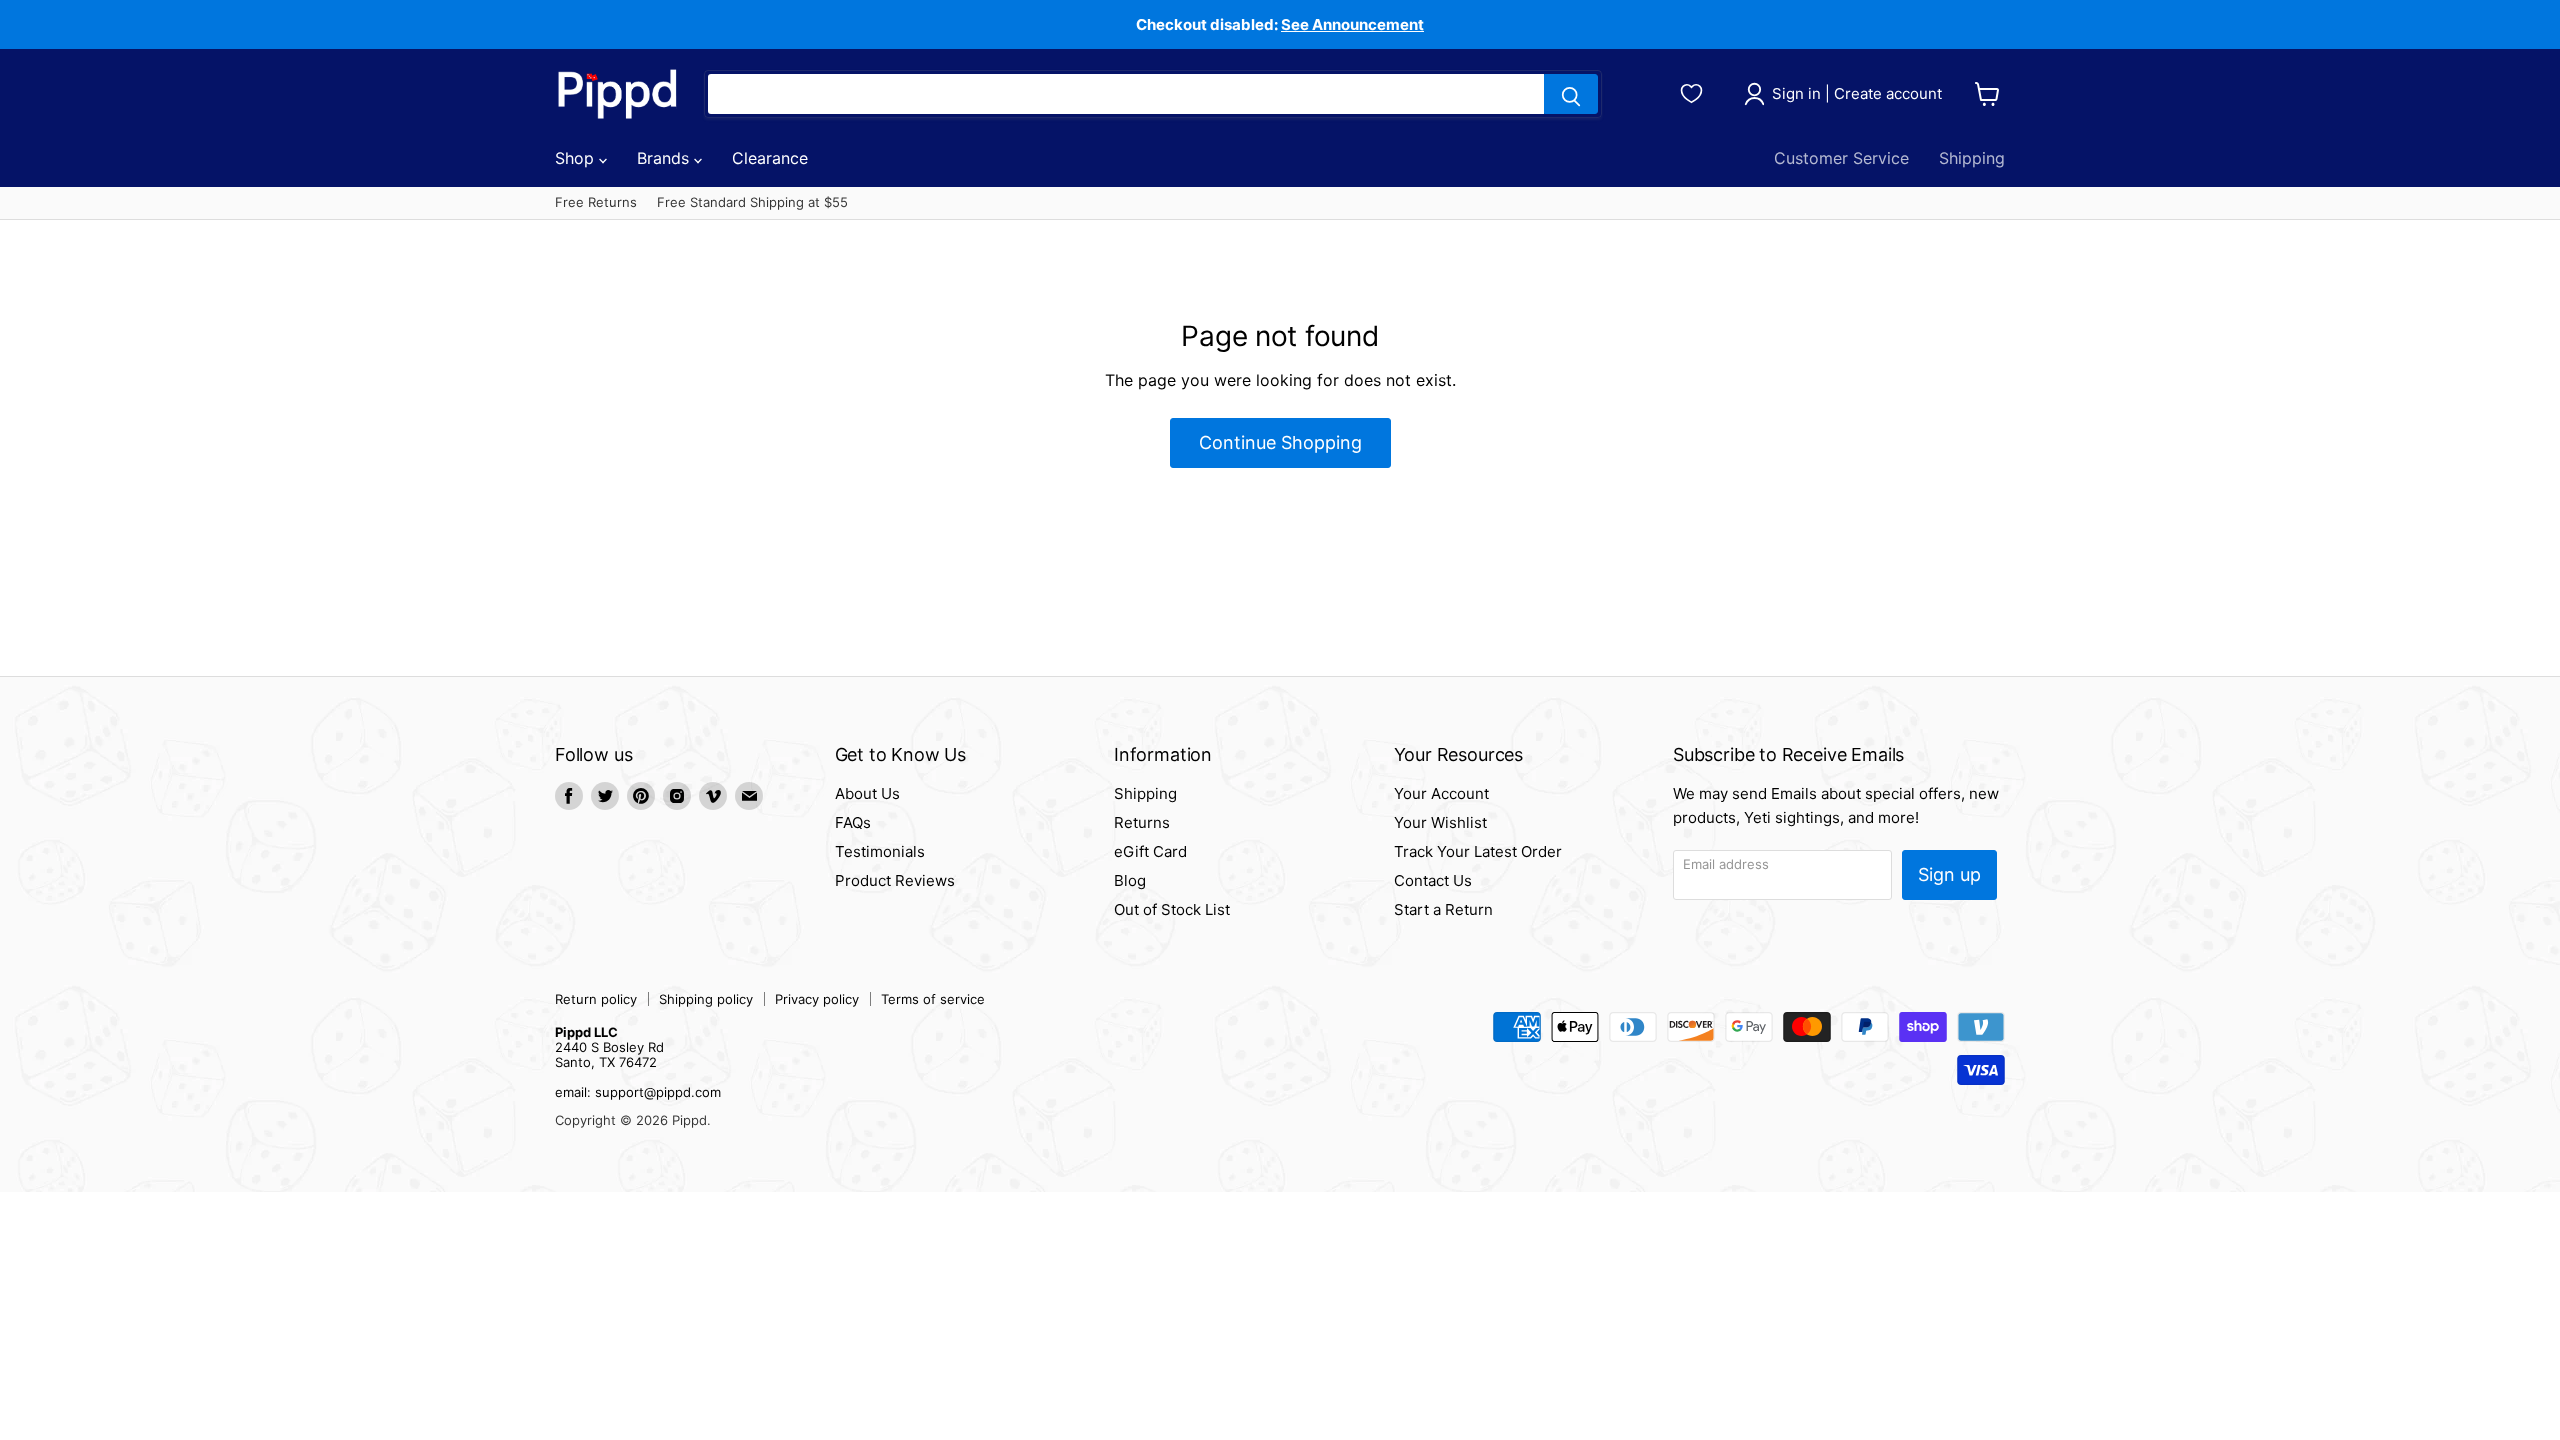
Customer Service (1841, 158)
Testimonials (880, 851)
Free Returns (596, 202)
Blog (1130, 880)
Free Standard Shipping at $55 (752, 202)
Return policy (596, 999)
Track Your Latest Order (1478, 851)
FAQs (853, 822)
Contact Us (1433, 880)
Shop (577, 158)
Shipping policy (706, 999)
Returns (1142, 822)
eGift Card (1150, 851)
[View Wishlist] (1694, 91)
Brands (665, 158)
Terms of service (933, 999)
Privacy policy (817, 999)
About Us (867, 793)
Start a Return (1443, 909)
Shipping (1972, 158)
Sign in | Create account (1857, 93)
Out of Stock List (1172, 909)
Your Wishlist (1440, 822)
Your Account (1441, 793)
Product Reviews (895, 880)
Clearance (770, 158)
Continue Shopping (1280, 442)
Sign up (1949, 874)
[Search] (1571, 94)
